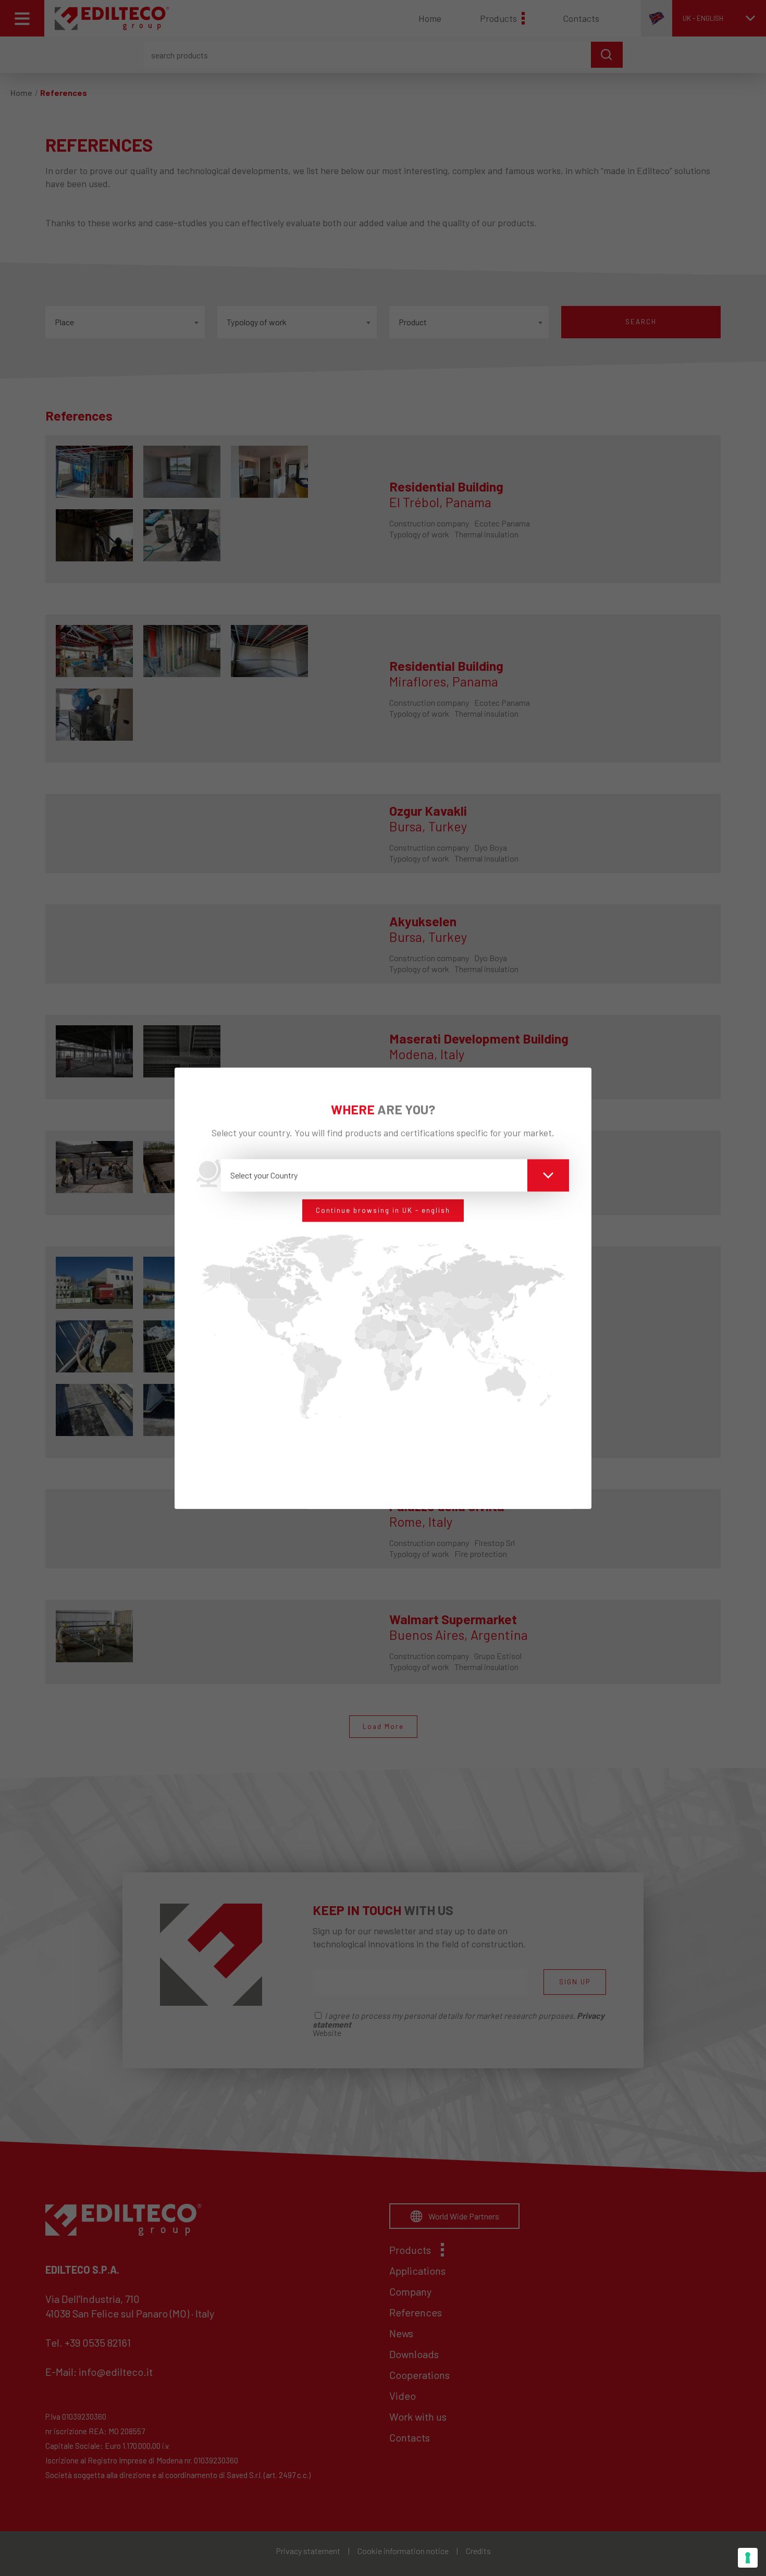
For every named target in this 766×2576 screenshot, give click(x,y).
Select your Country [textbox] (264, 1175)
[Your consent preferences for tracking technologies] (748, 2558)
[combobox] (395, 1175)
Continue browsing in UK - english (383, 1210)
